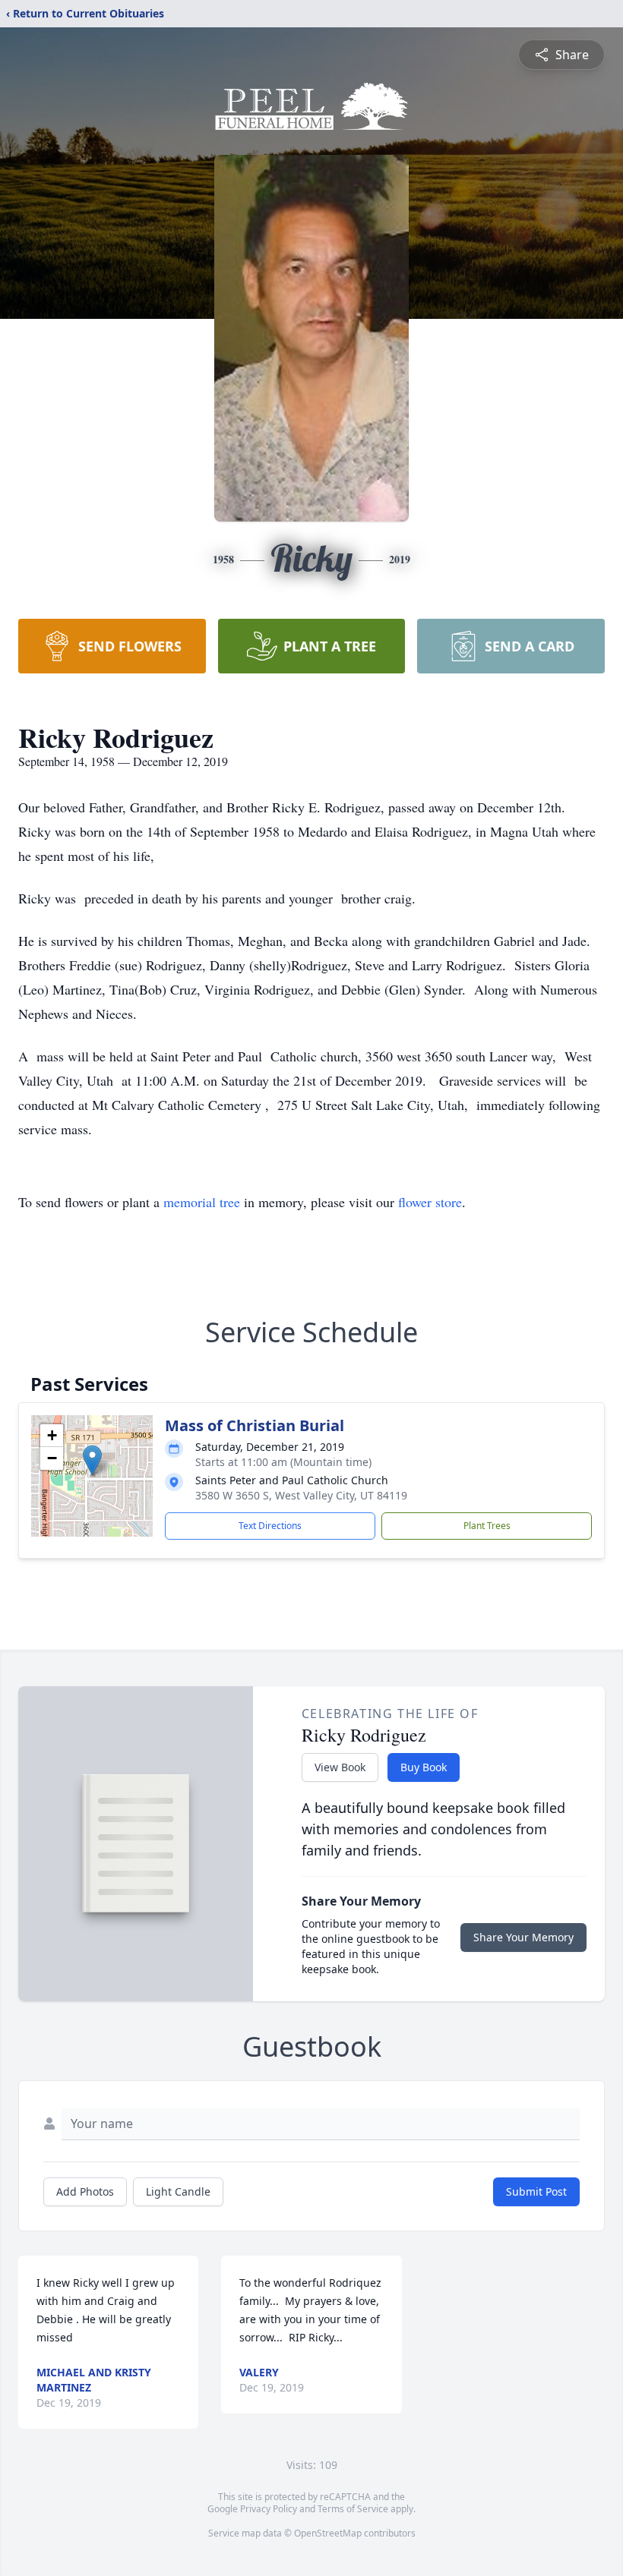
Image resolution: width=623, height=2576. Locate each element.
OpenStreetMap (328, 2533)
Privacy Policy (269, 2509)
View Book (340, 1767)
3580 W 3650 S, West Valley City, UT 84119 (301, 1495)
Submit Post (536, 2191)
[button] (92, 1460)
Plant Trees (487, 1526)
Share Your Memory (523, 1937)
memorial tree (202, 1202)
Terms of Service (353, 2509)
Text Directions (270, 1526)
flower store (430, 1202)
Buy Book (424, 1767)
